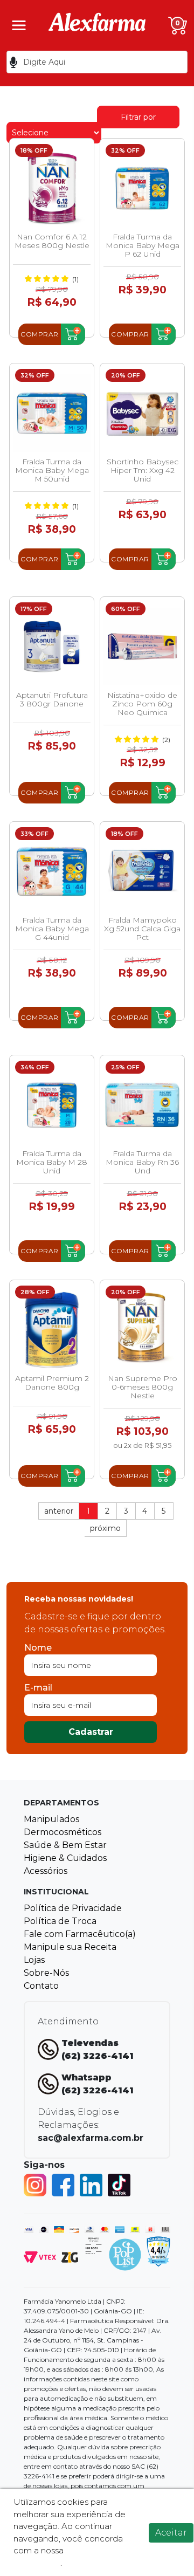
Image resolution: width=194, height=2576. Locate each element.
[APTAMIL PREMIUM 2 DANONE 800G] (52, 1330)
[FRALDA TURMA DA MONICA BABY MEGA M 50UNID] (52, 413)
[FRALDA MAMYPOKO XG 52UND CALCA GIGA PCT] (142, 871)
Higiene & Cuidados (65, 1858)
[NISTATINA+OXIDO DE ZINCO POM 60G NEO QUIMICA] (142, 647)
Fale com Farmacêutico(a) (80, 1934)
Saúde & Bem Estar (65, 1845)
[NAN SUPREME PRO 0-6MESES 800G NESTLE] (142, 1330)
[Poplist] (125, 2254)
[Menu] (19, 25)
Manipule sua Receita (70, 1947)
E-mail (38, 1688)
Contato (41, 1986)
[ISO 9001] (93, 2245)
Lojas (34, 1960)
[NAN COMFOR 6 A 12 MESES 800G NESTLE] (52, 188)
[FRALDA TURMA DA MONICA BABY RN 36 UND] (142, 1105)
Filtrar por (138, 117)
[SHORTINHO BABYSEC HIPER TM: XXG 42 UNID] (142, 413)
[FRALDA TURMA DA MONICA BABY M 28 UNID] (52, 1105)
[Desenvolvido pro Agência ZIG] (70, 2256)
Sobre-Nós (46, 1973)
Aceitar (171, 2533)
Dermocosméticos (63, 1832)
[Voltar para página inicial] (97, 25)
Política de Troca (60, 1921)
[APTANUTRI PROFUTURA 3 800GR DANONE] (52, 647)
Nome (38, 1648)
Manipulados (51, 1819)
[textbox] (97, 62)
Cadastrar (91, 1732)
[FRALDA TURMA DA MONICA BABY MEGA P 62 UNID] (142, 188)
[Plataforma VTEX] (40, 2256)
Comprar (40, 334)
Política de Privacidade (73, 1908)
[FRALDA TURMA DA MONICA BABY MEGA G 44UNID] (52, 871)
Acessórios (46, 1871)
